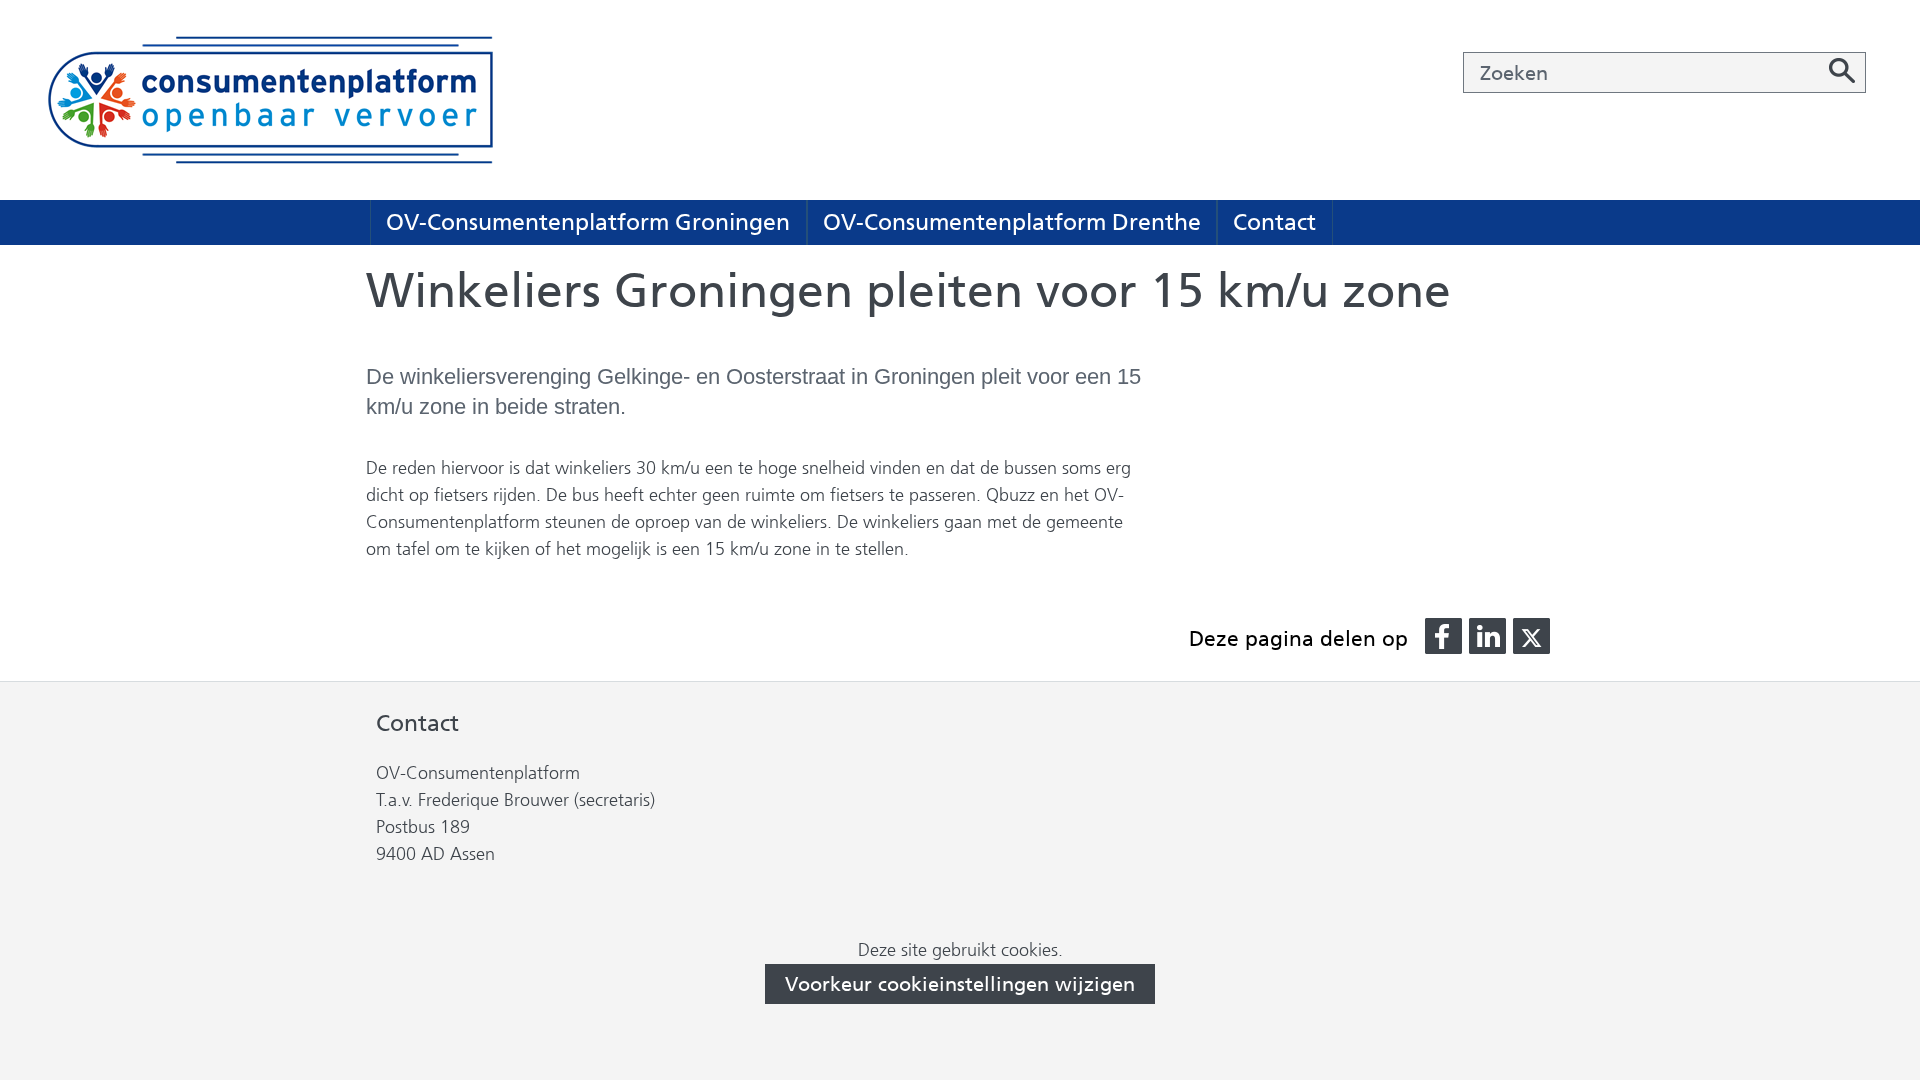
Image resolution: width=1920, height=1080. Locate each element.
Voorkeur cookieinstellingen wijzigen (960, 984)
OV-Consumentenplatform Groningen (588, 222)
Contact (1274, 222)
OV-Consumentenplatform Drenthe (1012, 222)
